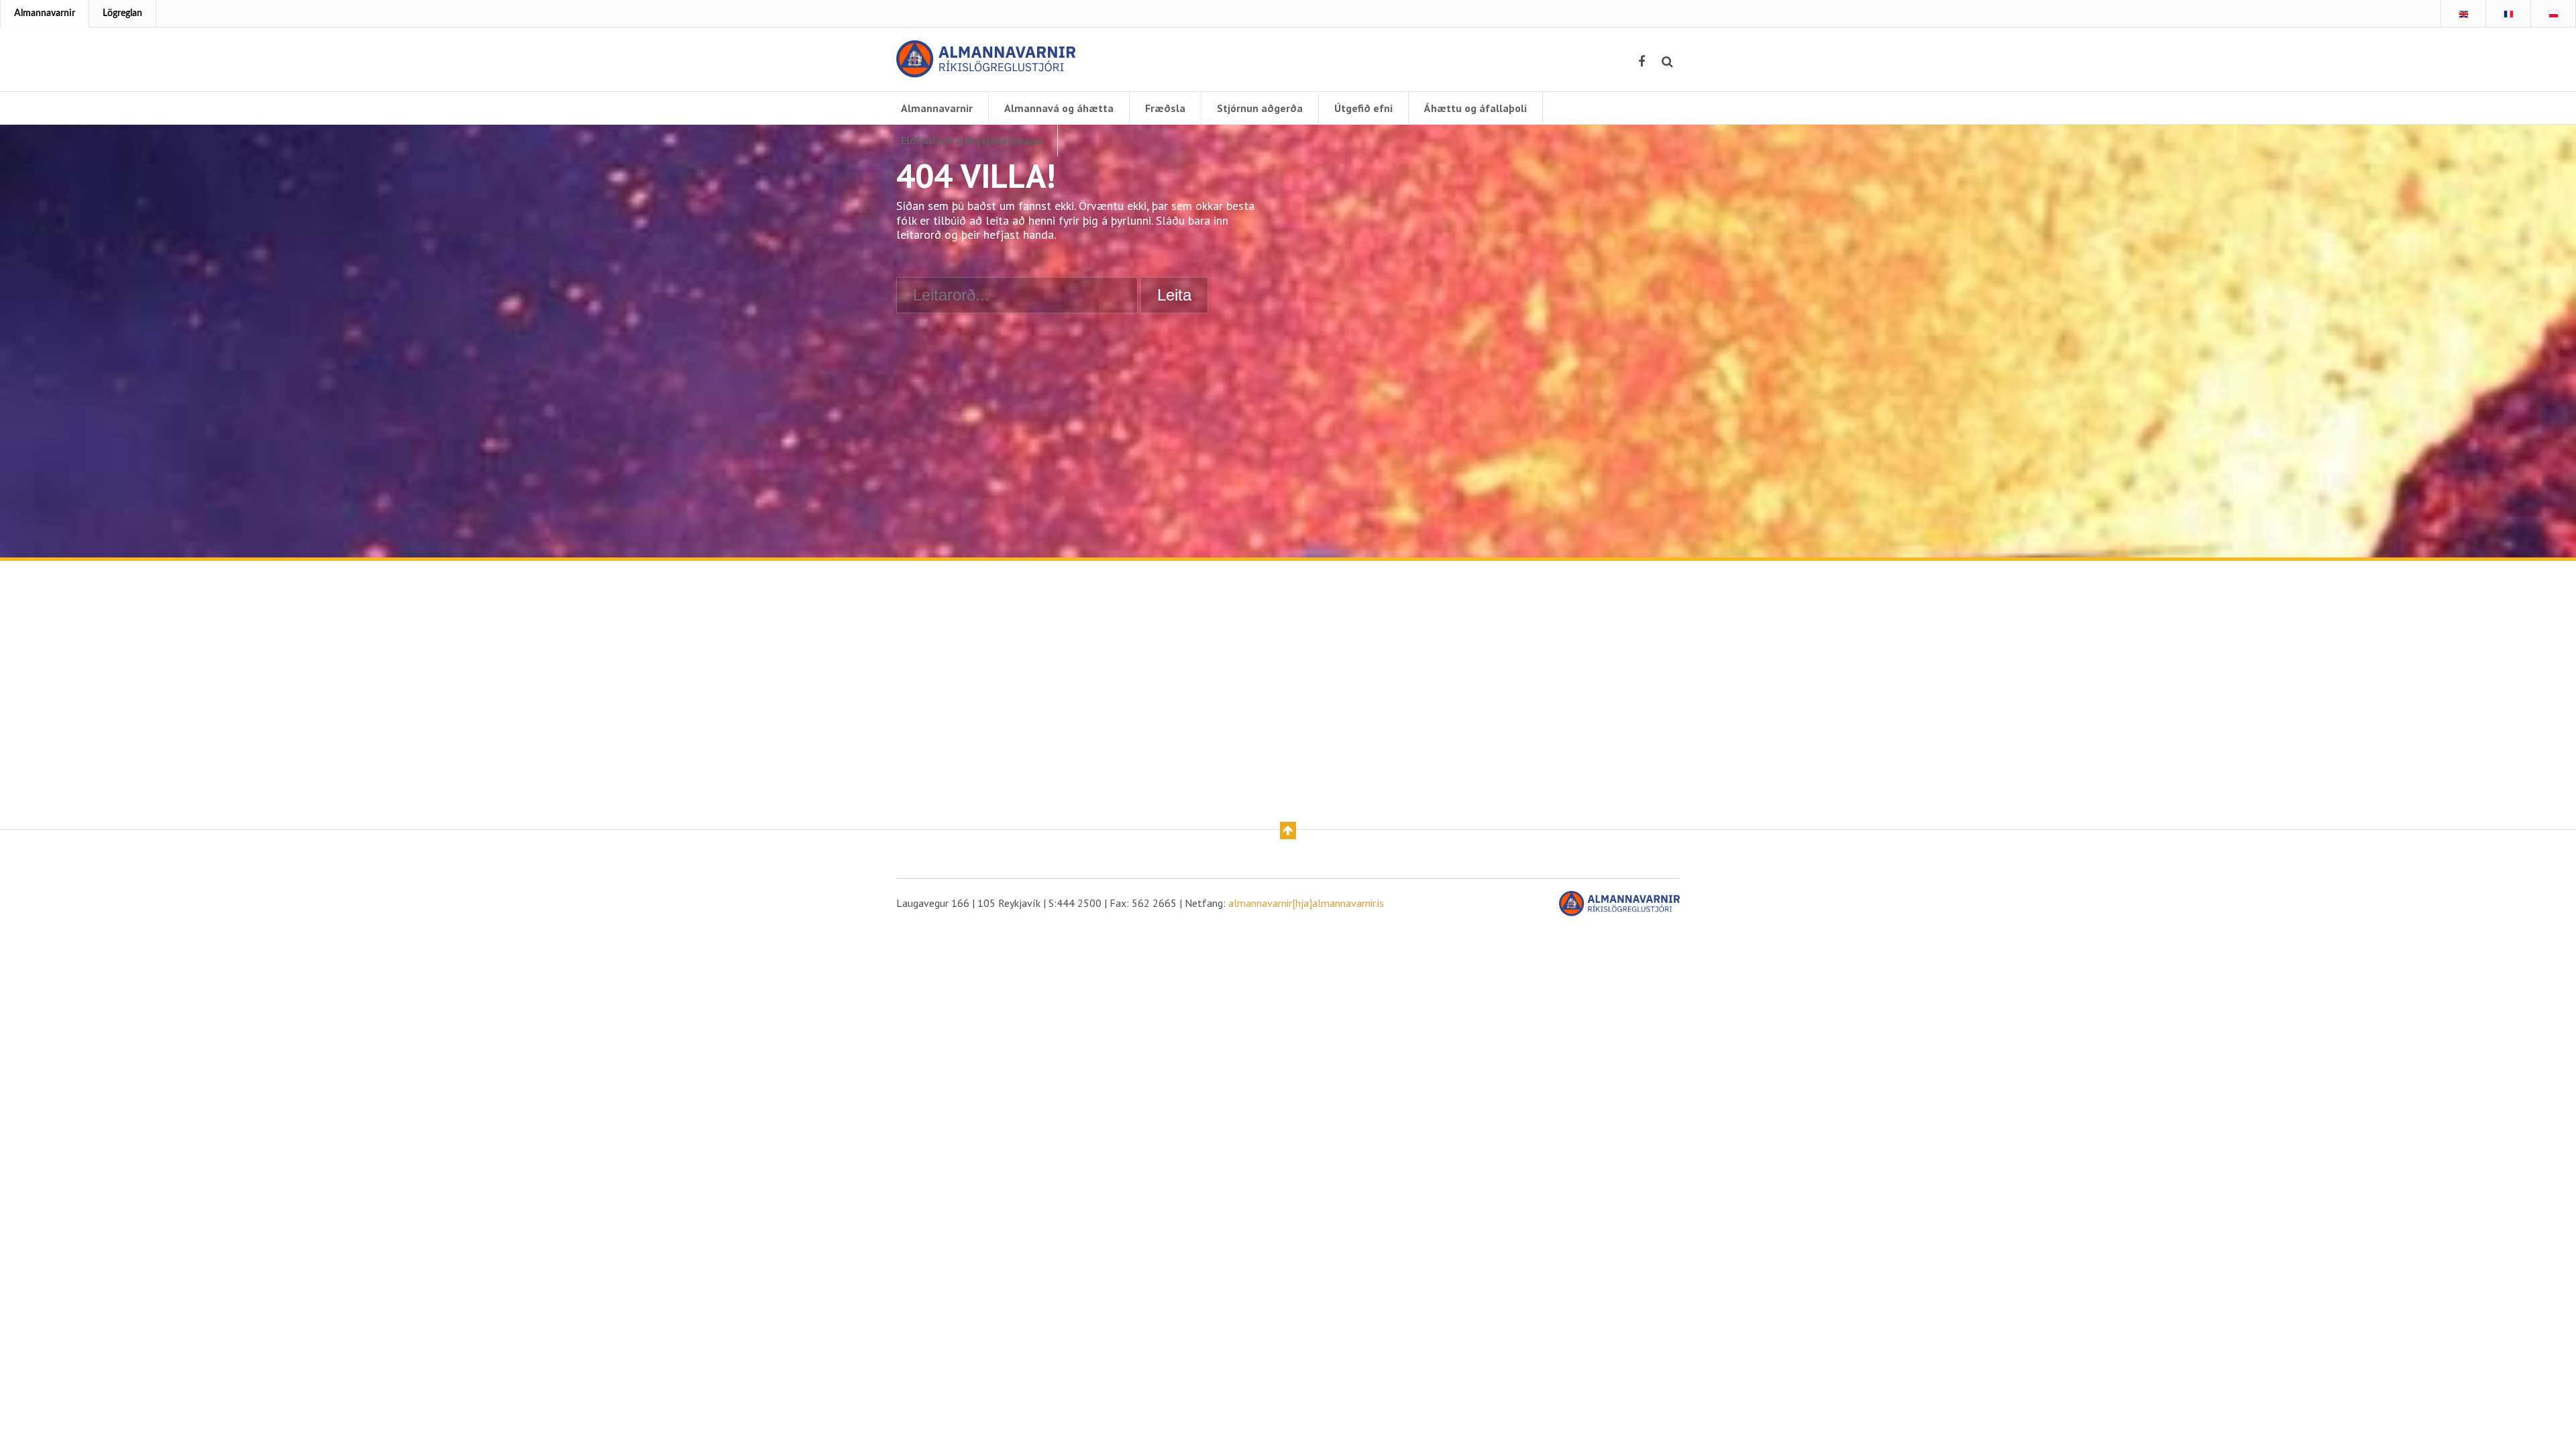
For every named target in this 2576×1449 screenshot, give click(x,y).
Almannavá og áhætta (1059, 108)
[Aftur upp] (1288, 830)
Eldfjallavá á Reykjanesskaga (971, 140)
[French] (2508, 14)
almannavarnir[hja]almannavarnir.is (1306, 903)
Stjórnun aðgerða (1260, 108)
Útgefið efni (1363, 108)
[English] (2463, 14)
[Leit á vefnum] (1667, 62)
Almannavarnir (45, 13)
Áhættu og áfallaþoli (1475, 108)
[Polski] (2553, 14)
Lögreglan (122, 13)
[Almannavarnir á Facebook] (1642, 62)
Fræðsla (1165, 108)
